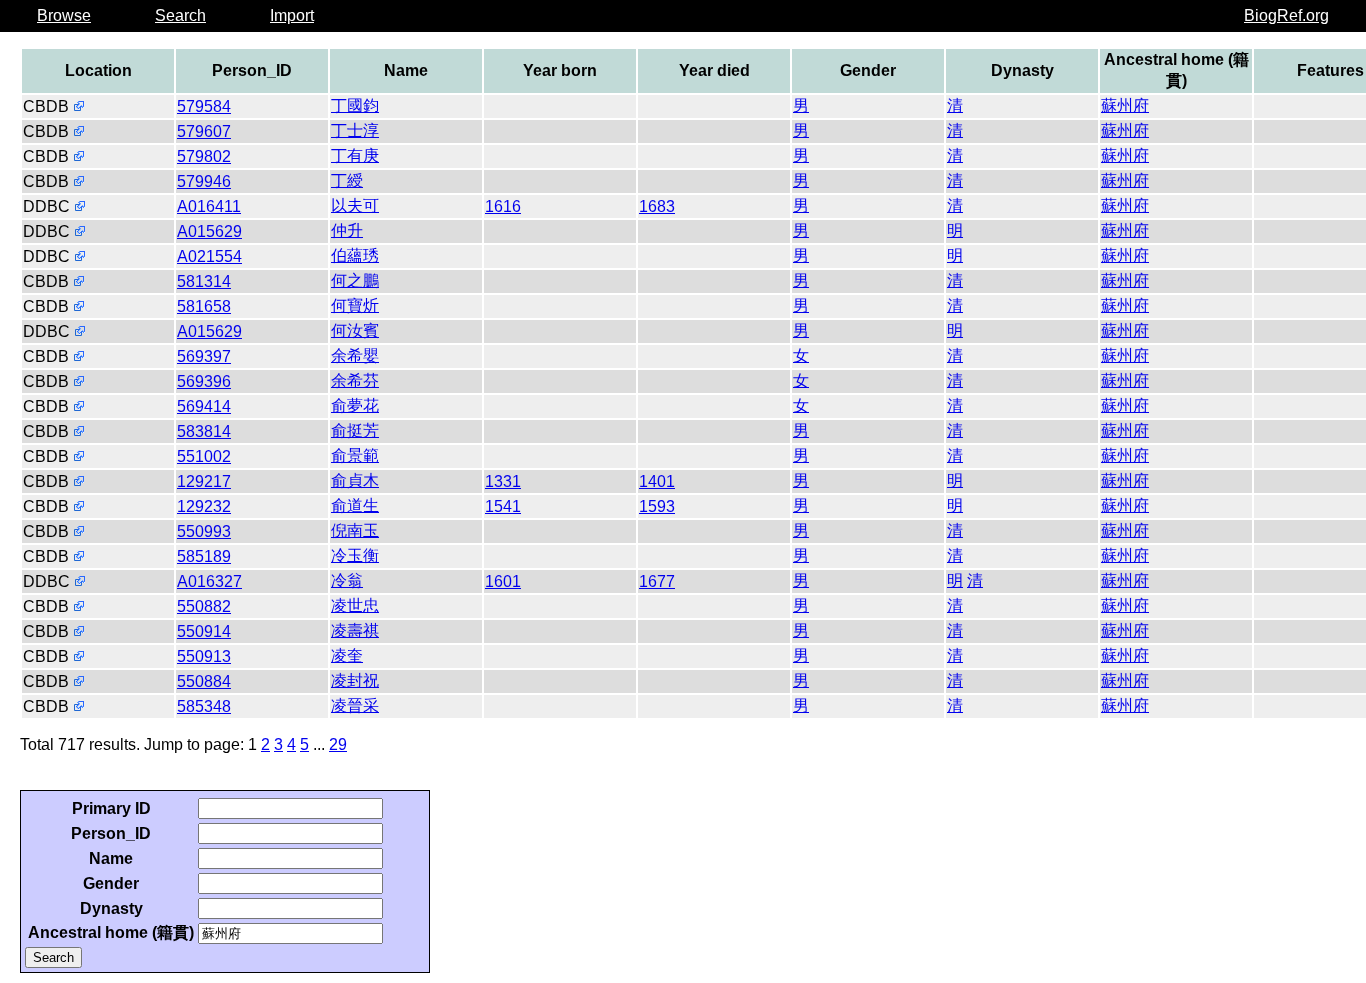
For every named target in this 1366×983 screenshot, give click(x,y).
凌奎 (347, 655)
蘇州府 (1125, 105)
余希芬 (355, 380)
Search (180, 15)
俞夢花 (355, 405)
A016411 (209, 206)
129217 (204, 481)
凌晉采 (355, 705)
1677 (657, 581)
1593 (657, 506)
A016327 (209, 581)
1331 (503, 481)
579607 (204, 131)
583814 (204, 431)
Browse (64, 15)
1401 (657, 481)
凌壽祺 (355, 630)
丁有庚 (355, 155)
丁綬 (347, 180)
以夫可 (355, 205)
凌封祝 (355, 680)
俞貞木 (355, 480)
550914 (204, 631)
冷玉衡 (355, 555)
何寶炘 (355, 305)
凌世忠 (355, 605)
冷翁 (347, 580)
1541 (503, 506)
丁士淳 (355, 130)
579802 (204, 156)
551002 (204, 456)
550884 (204, 681)
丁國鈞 (355, 105)
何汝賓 (355, 330)
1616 (503, 206)
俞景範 (355, 455)
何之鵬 (355, 280)
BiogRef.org (1286, 15)
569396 (204, 381)
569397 (204, 356)
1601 (503, 581)
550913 (204, 656)
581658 (204, 306)
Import (292, 15)
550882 (204, 606)
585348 (204, 706)
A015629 (209, 231)
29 (338, 744)
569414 (204, 406)
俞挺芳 (355, 430)
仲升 (347, 230)
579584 (204, 106)
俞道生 (355, 505)
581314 (204, 281)
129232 (204, 506)
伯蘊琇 (355, 255)
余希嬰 (355, 355)
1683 (657, 206)
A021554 (209, 256)
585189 (204, 556)
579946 (204, 181)
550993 (204, 531)
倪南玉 (355, 530)
